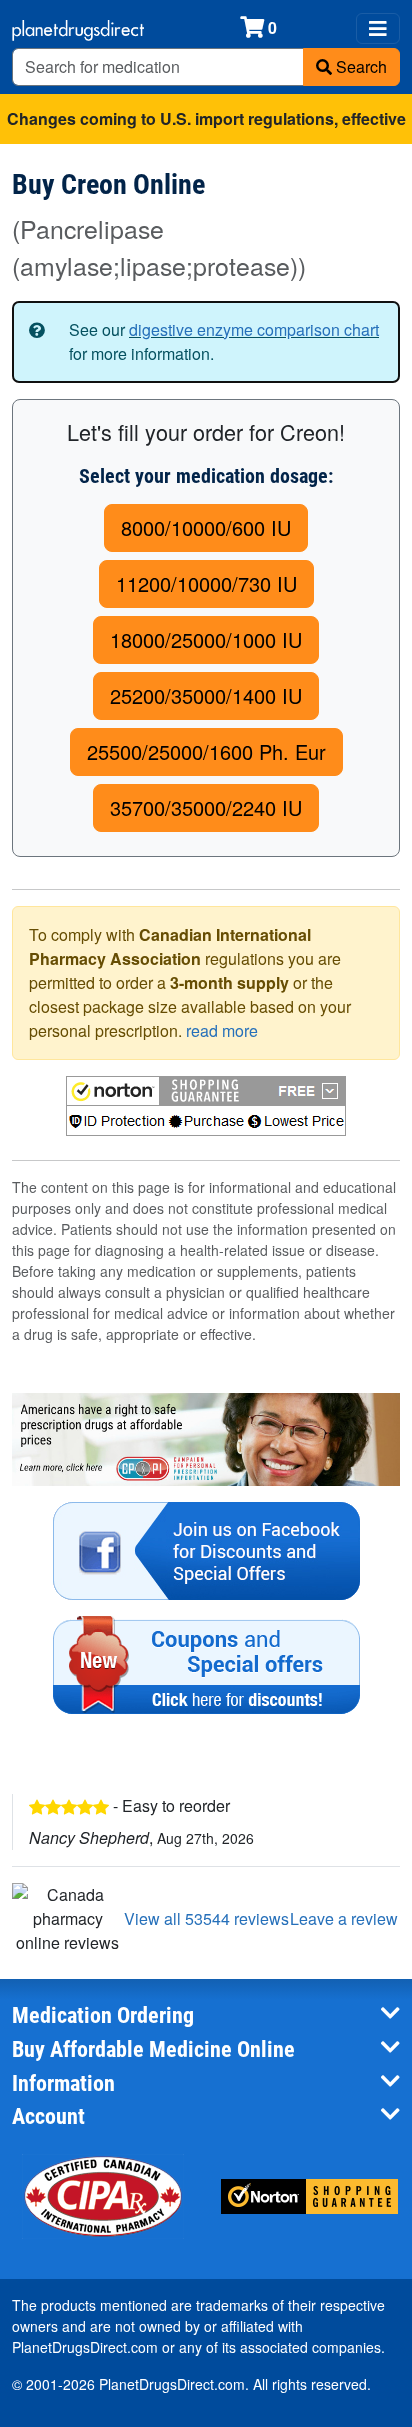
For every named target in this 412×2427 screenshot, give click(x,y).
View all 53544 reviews (206, 1918)
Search (359, 66)
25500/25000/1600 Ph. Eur (206, 751)
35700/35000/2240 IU (206, 807)
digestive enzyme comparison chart (254, 329)
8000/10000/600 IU (206, 527)
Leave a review (344, 1918)
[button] (206, 1106)
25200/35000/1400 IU (206, 695)
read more (222, 1030)
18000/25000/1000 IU (206, 639)
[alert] (206, 342)
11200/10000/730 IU (206, 583)
